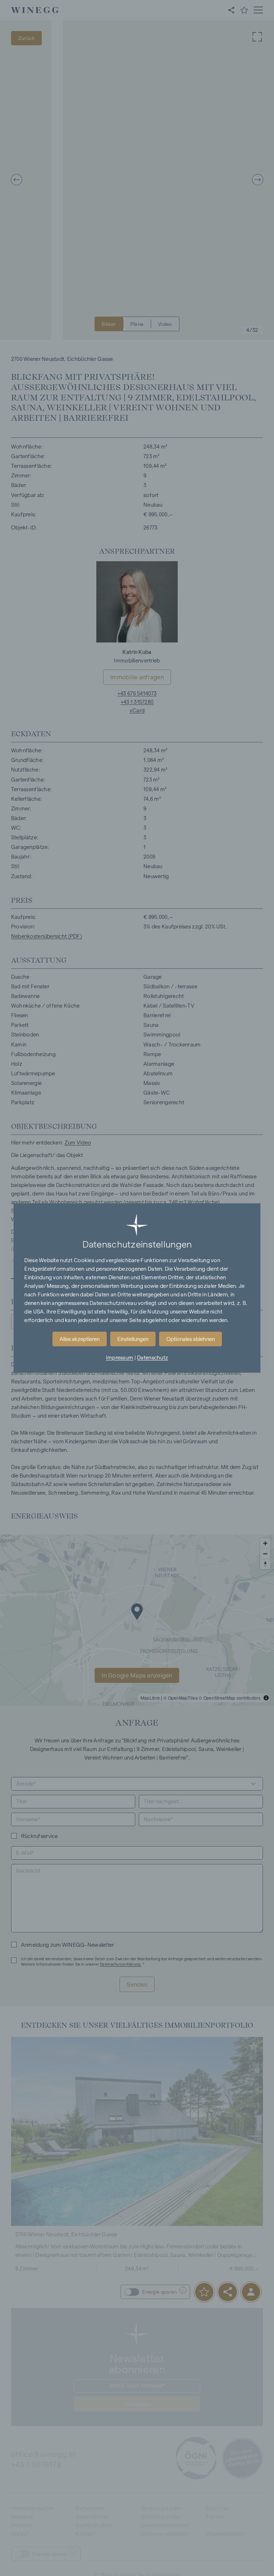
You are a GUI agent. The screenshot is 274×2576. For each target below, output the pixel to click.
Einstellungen (133, 1339)
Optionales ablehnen (191, 1339)
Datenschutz (153, 1358)
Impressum (120, 1358)
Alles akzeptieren (80, 1339)
